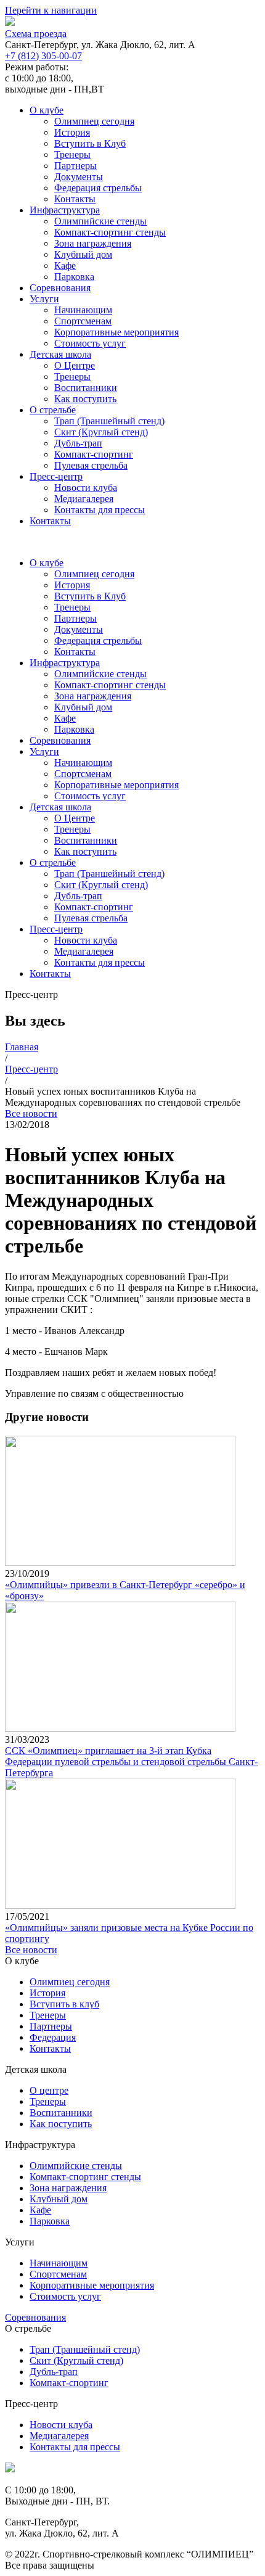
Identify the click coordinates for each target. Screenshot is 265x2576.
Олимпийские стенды (100, 221)
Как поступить (85, 399)
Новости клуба (86, 488)
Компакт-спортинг (94, 454)
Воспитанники (86, 388)
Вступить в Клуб (90, 143)
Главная (22, 1047)
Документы (79, 177)
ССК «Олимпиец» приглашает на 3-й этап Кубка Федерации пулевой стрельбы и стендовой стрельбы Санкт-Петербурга (131, 1762)
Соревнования (60, 288)
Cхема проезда (36, 34)
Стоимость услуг (90, 343)
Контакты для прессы (100, 510)
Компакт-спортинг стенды (110, 232)
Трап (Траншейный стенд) (109, 421)
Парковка (74, 277)
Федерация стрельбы (98, 188)
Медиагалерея (84, 499)
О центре (49, 2090)
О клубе (47, 110)
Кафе (65, 265)
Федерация (53, 2037)
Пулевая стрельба (91, 465)
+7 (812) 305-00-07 (43, 56)
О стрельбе (53, 410)
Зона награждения (93, 243)
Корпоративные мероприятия (116, 332)
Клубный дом (83, 254)
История (72, 132)
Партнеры (75, 166)
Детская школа (60, 354)
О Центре (75, 365)
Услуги (44, 299)
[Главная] (10, 2469)
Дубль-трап (78, 443)
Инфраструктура (65, 210)
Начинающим (83, 310)
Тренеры (72, 154)
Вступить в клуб (64, 2004)
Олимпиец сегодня (94, 121)
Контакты (75, 199)
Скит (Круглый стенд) (101, 432)
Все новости (31, 1113)
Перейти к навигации (51, 10)
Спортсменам (83, 321)
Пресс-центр (56, 476)
